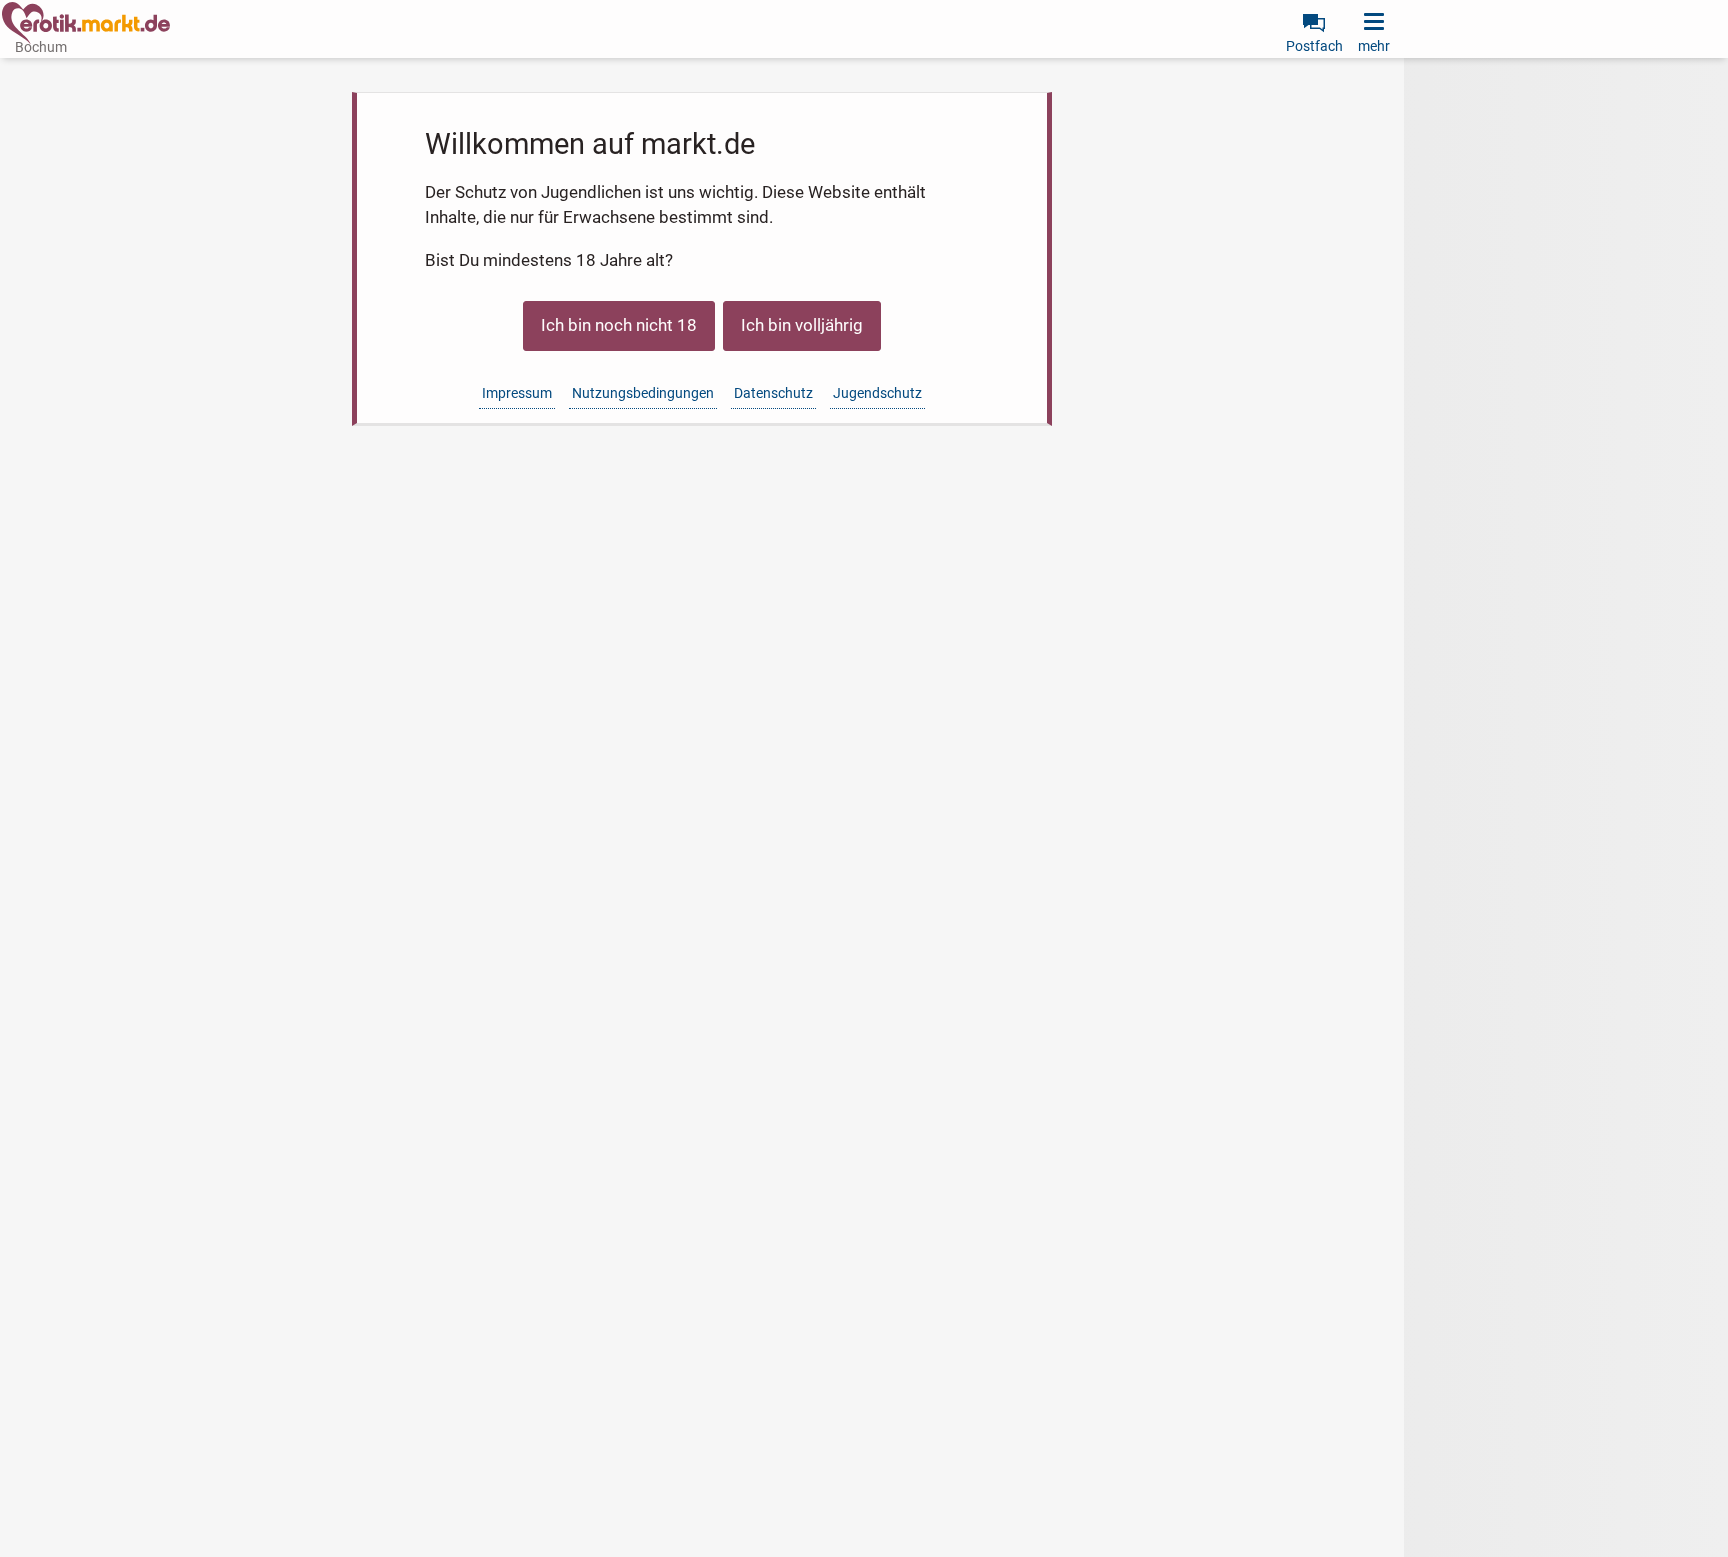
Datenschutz (773, 393)
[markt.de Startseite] (86, 23)
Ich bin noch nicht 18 (619, 325)
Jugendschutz (877, 393)
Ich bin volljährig (802, 325)
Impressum (517, 393)
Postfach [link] (1314, 46)
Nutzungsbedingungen (643, 393)
